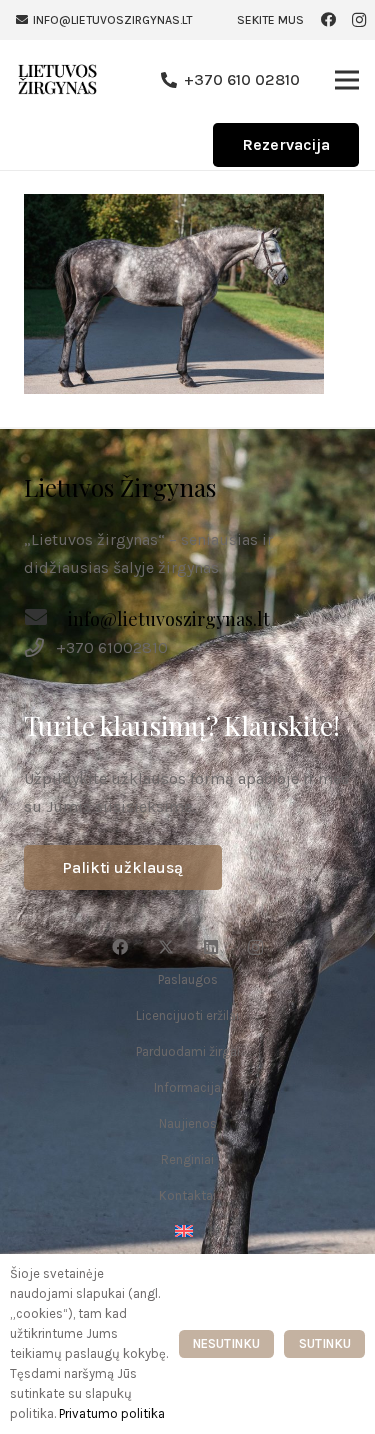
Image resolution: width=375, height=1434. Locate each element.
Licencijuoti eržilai (187, 1015)
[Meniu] (347, 80)
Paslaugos (188, 979)
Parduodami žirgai (188, 1051)
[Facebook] (329, 20)
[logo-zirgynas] (57, 80)
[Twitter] (166, 947)
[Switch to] (187, 1231)
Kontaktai (187, 1195)
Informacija (187, 1087)
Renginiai (187, 1159)
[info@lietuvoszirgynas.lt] (46, 620)
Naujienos (188, 1123)
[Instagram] (359, 20)
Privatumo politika (112, 1413)
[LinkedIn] (211, 947)
